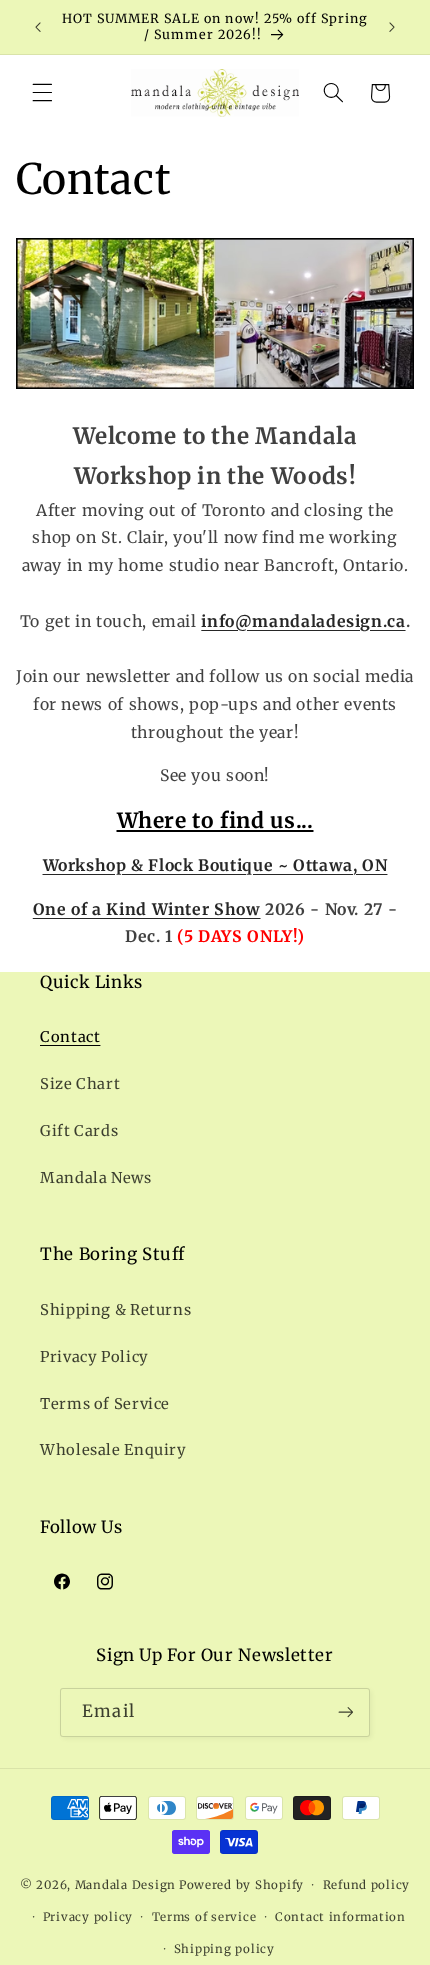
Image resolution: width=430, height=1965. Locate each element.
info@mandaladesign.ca (303, 621)
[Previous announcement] (38, 27)
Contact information (340, 1917)
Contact (70, 1037)
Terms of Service (105, 1404)
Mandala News (96, 1178)
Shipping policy (224, 1949)
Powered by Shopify (241, 1885)
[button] (42, 93)
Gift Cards (79, 1131)
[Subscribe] (345, 1712)
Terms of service (204, 1917)
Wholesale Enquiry (113, 1450)
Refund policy (367, 1885)
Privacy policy (88, 1917)
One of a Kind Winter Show (147, 909)
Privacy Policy (94, 1357)
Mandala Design (125, 1885)
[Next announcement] (392, 27)
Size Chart (80, 1084)
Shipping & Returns (115, 1310)
